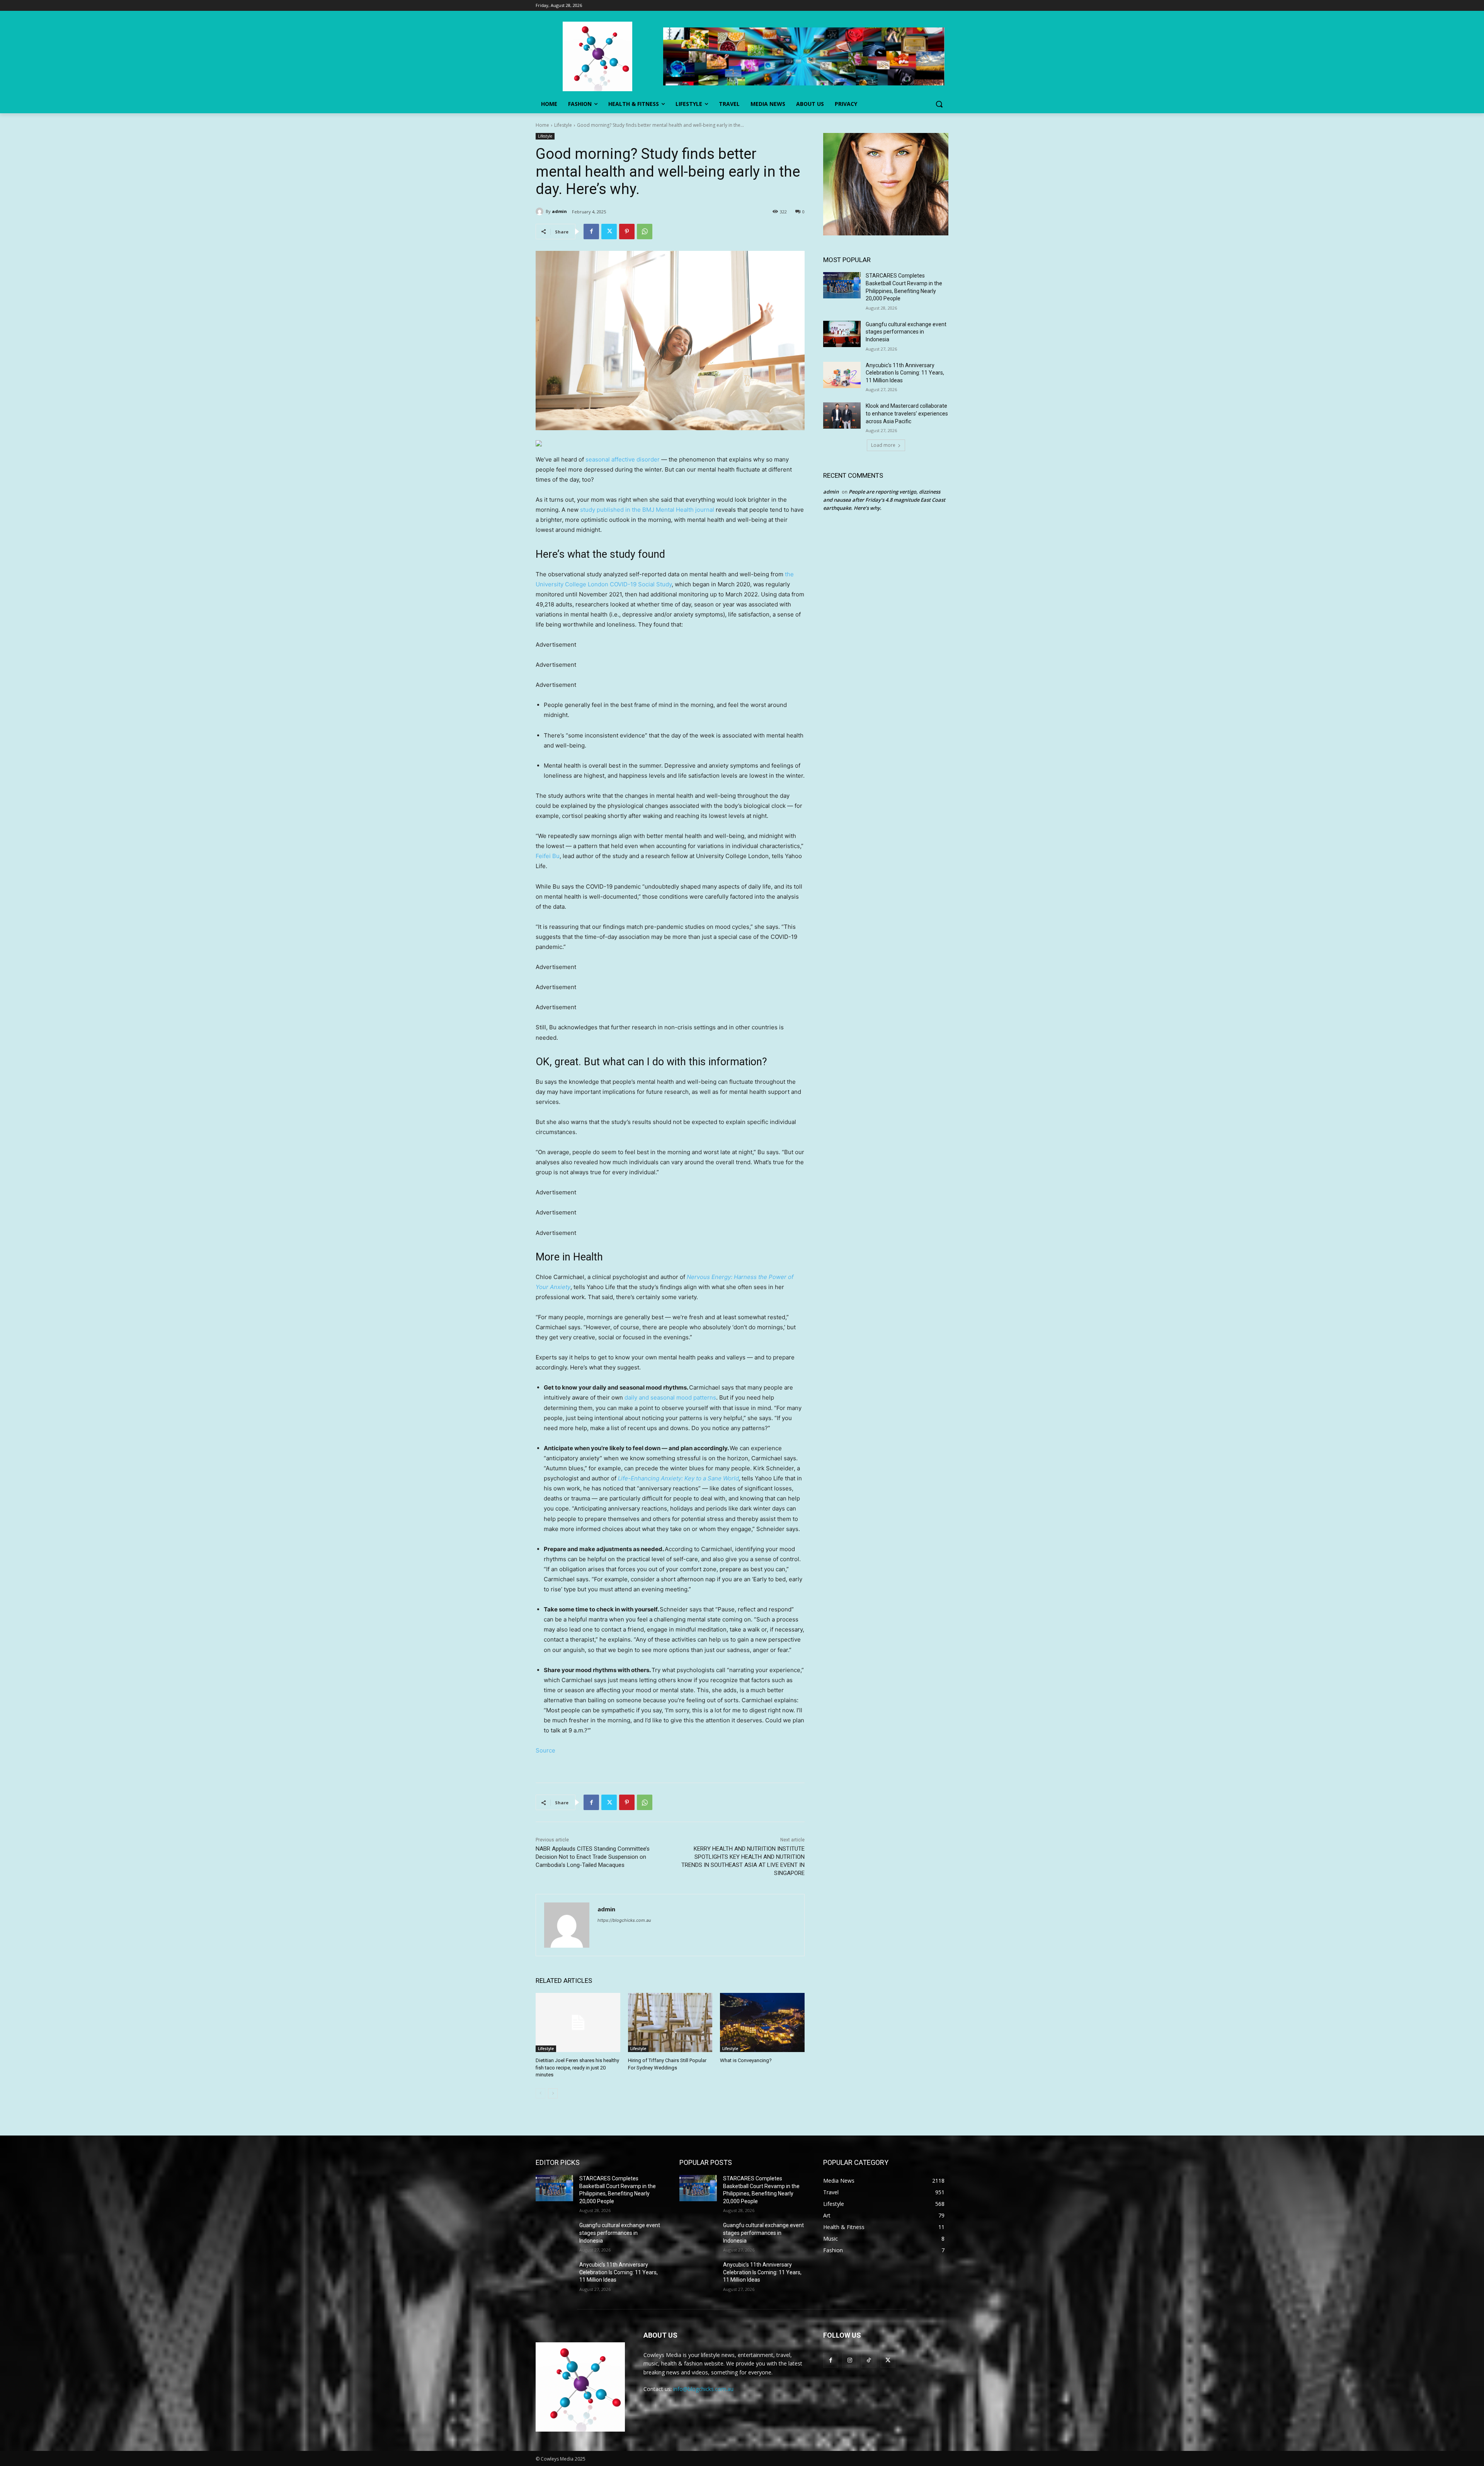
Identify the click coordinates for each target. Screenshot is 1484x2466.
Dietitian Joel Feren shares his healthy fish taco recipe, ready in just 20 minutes (577, 2067)
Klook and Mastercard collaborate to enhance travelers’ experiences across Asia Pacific (907, 413)
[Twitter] (609, 232)
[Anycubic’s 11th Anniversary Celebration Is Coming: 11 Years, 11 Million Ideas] (842, 375)
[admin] (541, 211)
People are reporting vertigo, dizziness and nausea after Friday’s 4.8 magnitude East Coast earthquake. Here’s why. (884, 500)
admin (559, 211)
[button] (939, 104)
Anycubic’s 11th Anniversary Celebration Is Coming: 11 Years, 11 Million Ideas (905, 373)
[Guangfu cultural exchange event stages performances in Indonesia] (842, 334)
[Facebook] (591, 232)
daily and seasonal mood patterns (670, 1397)
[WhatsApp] (645, 232)
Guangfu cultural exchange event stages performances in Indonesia (906, 332)
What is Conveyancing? (746, 2060)
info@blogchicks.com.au (703, 2389)
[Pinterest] (627, 232)
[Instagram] (850, 2360)
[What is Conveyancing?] (762, 2022)
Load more (883, 445)
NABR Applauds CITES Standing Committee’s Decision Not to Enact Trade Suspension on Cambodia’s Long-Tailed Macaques (593, 1857)
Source (545, 1750)
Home (542, 125)
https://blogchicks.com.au (624, 1920)
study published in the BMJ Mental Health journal (648, 510)
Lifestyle (563, 125)
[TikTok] (869, 2360)
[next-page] (553, 2093)
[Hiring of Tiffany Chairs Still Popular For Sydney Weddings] (670, 2022)
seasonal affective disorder (623, 459)
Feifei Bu (548, 856)
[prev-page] (540, 2093)
